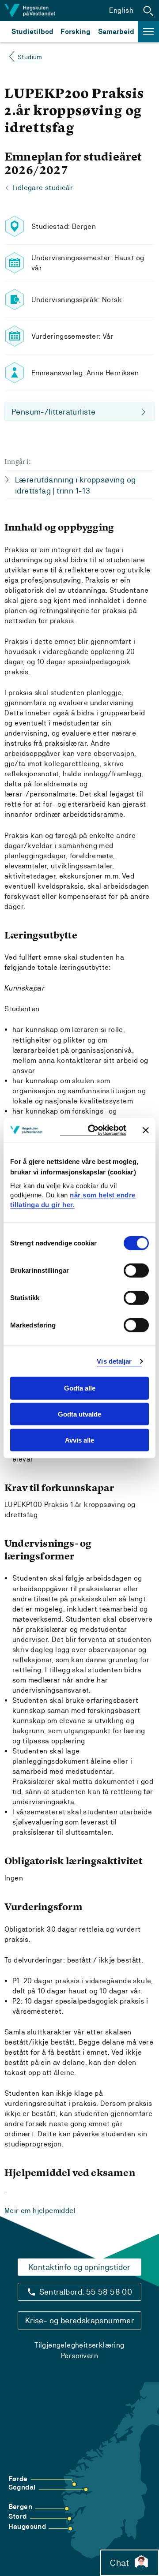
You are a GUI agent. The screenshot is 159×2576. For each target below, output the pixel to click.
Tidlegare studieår (42, 188)
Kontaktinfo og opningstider (79, 2267)
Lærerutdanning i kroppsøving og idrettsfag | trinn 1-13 (75, 485)
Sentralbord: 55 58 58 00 (86, 2292)
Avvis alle (79, 1440)
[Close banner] (146, 1130)
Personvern (79, 2356)
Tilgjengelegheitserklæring (79, 2345)
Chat (119, 2563)
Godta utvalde (79, 1414)
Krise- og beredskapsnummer (79, 2320)
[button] (148, 11)
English (121, 10)
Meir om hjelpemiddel (40, 2211)
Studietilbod (32, 32)
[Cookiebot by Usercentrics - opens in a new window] (93, 1130)
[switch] (136, 1271)
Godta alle (80, 1388)
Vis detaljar (114, 1361)
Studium (30, 57)
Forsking (76, 32)
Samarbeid (116, 32)
